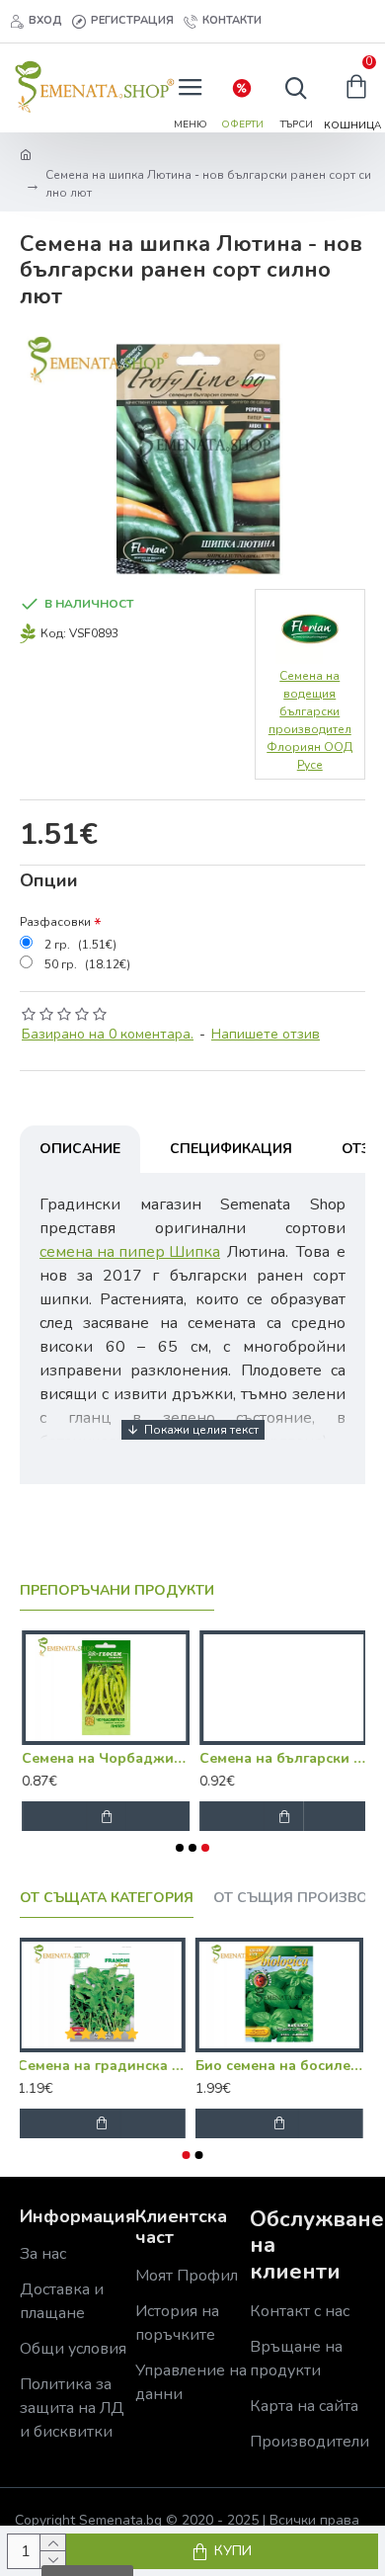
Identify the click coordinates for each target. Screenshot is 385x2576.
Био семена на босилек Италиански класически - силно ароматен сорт (281, 2066)
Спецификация (231, 1149)
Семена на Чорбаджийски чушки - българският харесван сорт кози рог (104, 1759)
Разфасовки (55, 922)
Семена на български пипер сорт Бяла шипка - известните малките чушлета (281, 1759)
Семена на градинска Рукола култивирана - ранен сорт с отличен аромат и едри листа (104, 2066)
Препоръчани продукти (117, 1591)
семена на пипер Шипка (130, 1252)
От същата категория (107, 1898)
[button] (180, 1848)
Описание (80, 1149)
